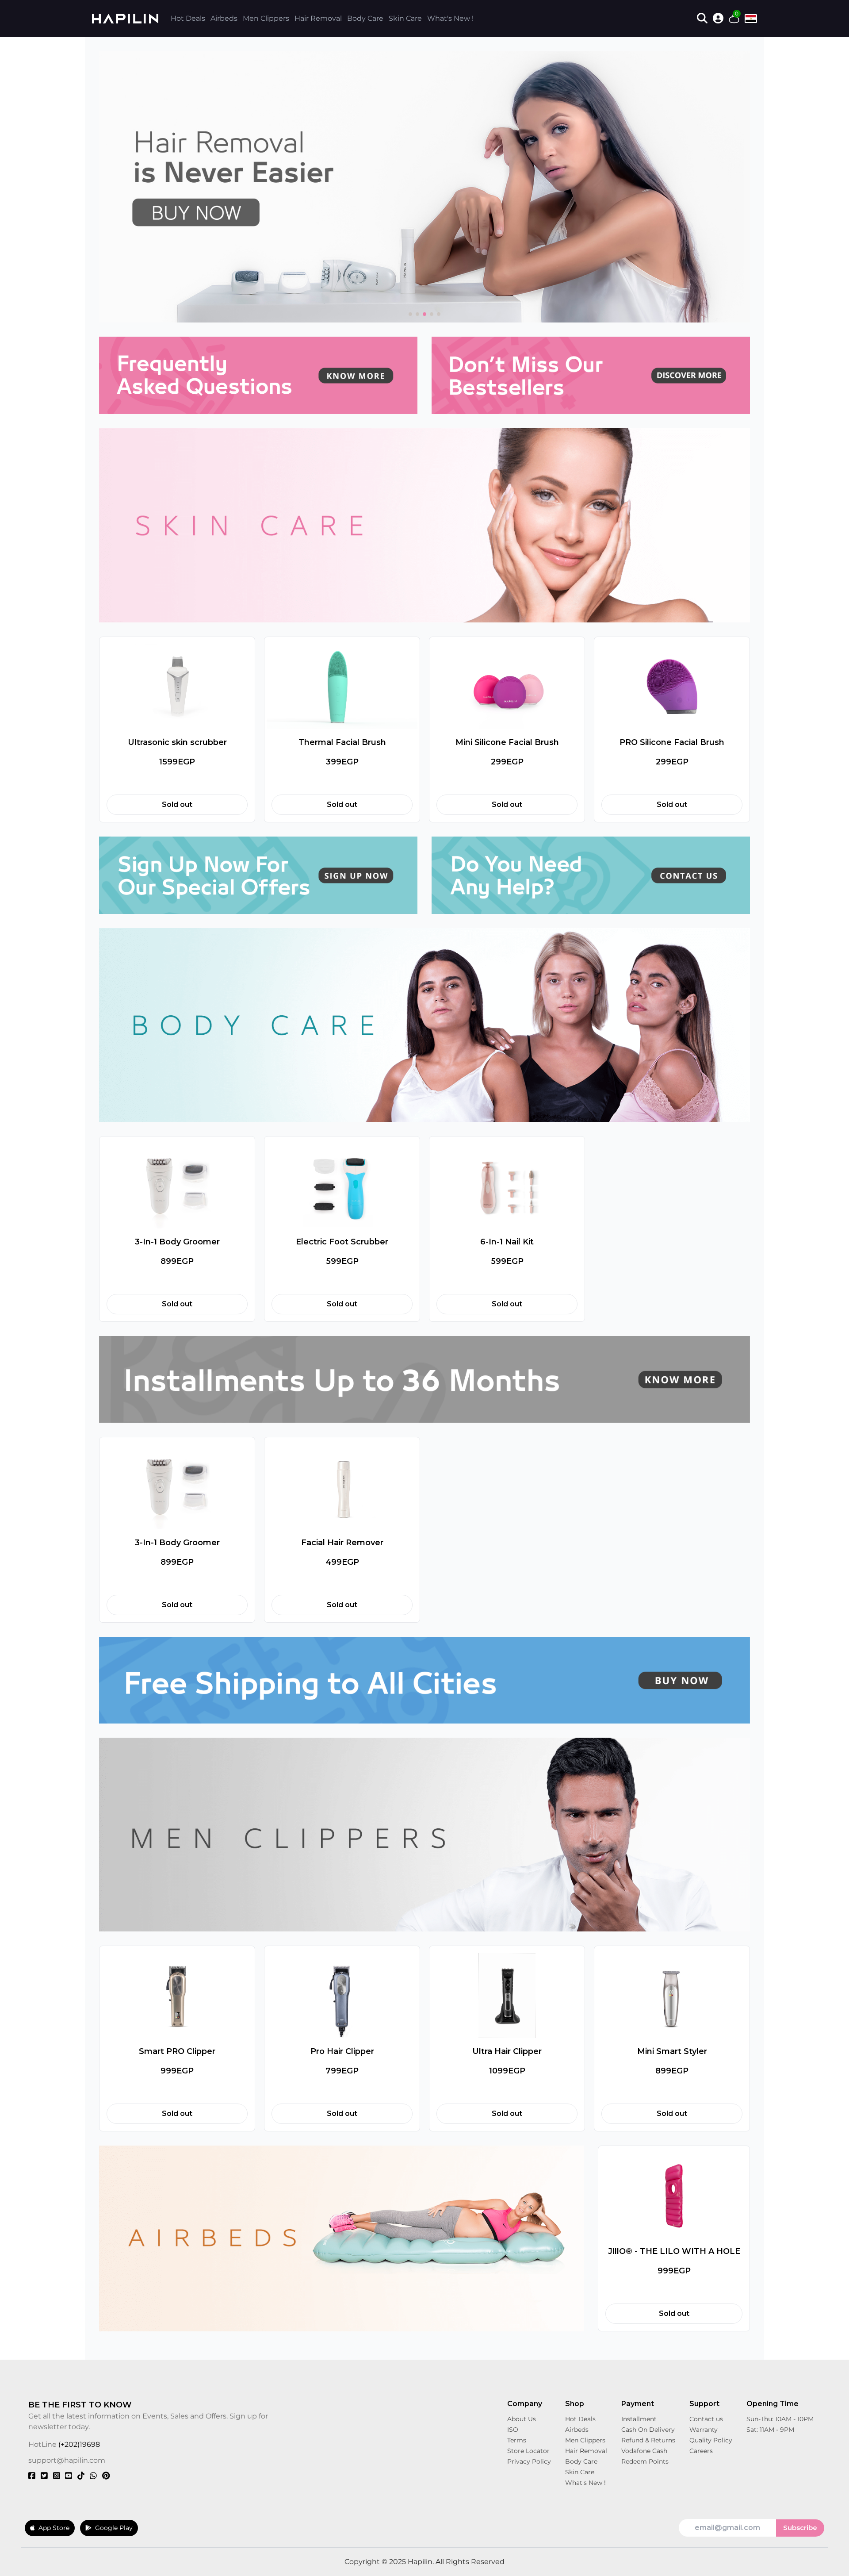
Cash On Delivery (648, 2430)
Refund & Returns (648, 2440)
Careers (701, 2451)
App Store (54, 2528)
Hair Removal (318, 18)
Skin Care (405, 18)
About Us (522, 2419)
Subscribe (800, 2528)
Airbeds (224, 18)
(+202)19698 (79, 2444)
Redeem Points (645, 2461)
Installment (639, 2419)
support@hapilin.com (67, 2460)
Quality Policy (711, 2440)
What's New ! (450, 18)
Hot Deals (188, 18)
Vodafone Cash (644, 2451)
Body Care (365, 18)
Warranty (704, 2430)
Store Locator (528, 2451)
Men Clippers (266, 18)
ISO (513, 2430)
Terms (517, 2440)
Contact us (706, 2419)
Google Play (114, 2528)
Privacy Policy (529, 2461)
